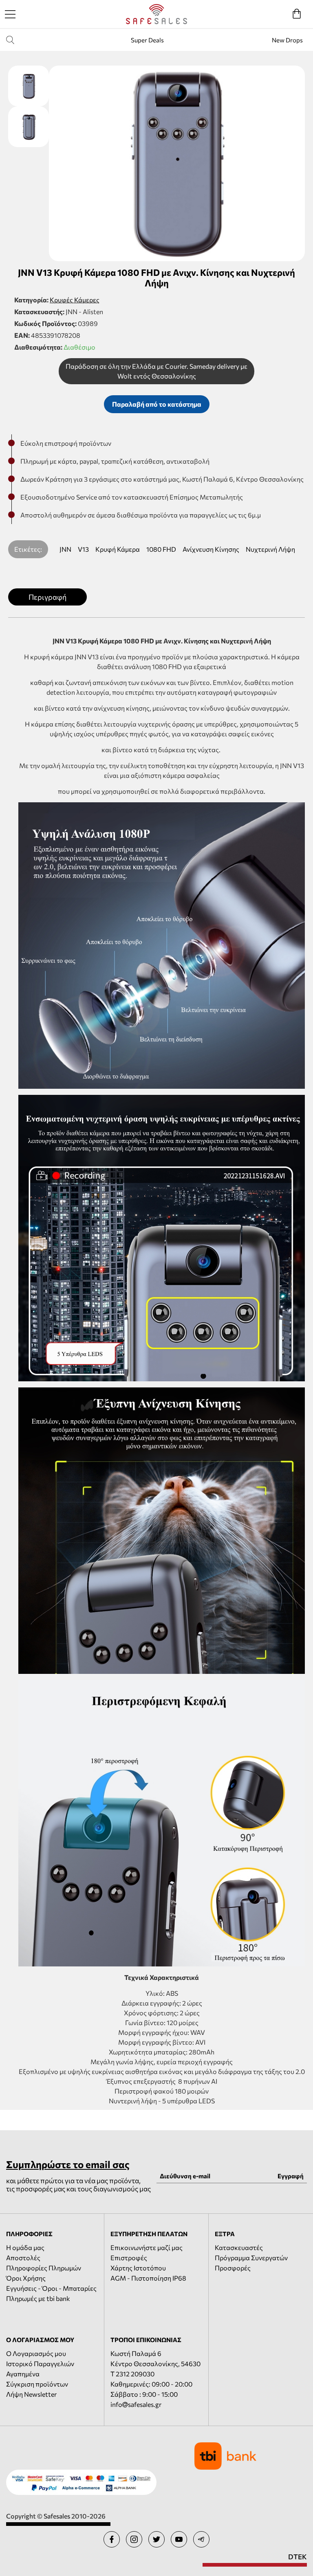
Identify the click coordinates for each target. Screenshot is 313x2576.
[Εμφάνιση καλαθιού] (297, 14)
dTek (298, 2557)
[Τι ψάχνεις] (16, 40)
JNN (65, 549)
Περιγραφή (47, 597)
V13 (83, 549)
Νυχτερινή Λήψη (270, 549)
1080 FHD (161, 549)
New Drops (287, 40)
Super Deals (147, 40)
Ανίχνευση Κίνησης (211, 549)
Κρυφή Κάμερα (118, 549)
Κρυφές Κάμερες (75, 300)
